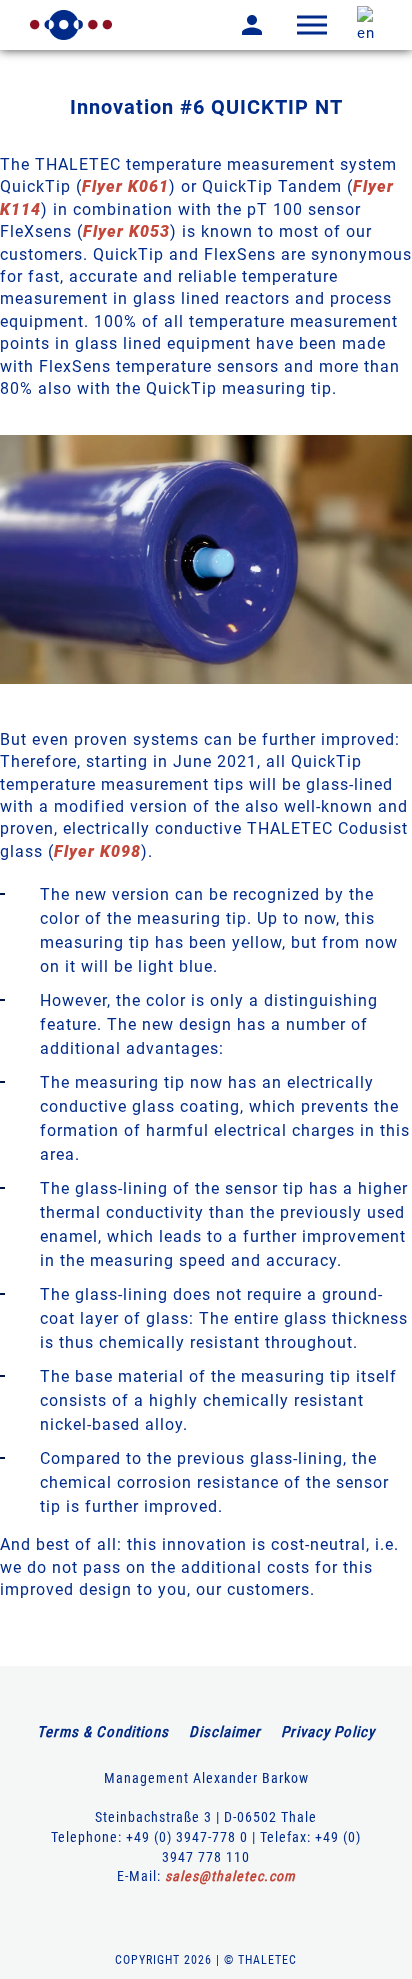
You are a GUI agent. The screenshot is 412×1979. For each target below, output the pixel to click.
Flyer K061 (125, 186)
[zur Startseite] (71, 25)
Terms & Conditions (103, 1732)
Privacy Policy (328, 1732)
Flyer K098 (97, 851)
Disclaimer (225, 1732)
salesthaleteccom (230, 1876)
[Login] (237, 25)
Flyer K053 (126, 231)
